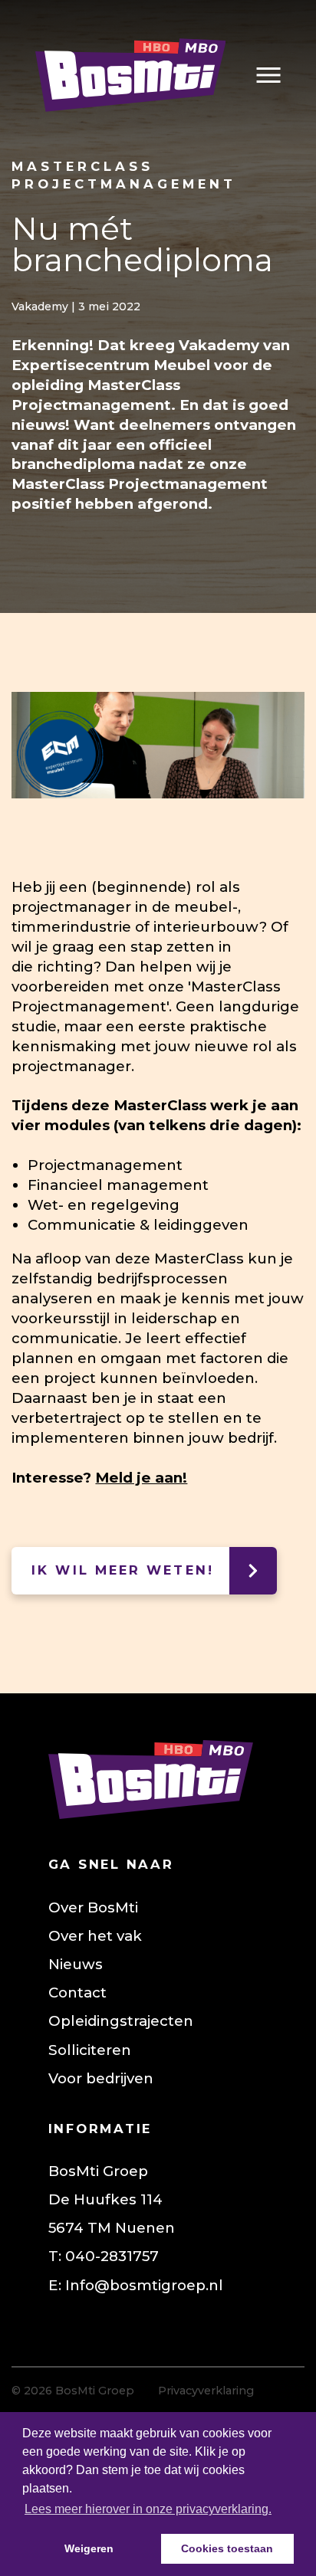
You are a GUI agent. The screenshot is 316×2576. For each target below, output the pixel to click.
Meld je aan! (141, 1478)
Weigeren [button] (89, 2548)
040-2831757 (112, 2256)
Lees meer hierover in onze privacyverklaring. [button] (148, 2509)
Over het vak (95, 1936)
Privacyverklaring (206, 2391)
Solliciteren (90, 2050)
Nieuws (76, 1964)
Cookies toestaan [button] (227, 2548)
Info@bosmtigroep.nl (144, 2285)
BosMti (130, 75)
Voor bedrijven (101, 2078)
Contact (77, 1993)
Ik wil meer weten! (123, 1570)
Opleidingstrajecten (121, 2021)
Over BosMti (93, 1907)
